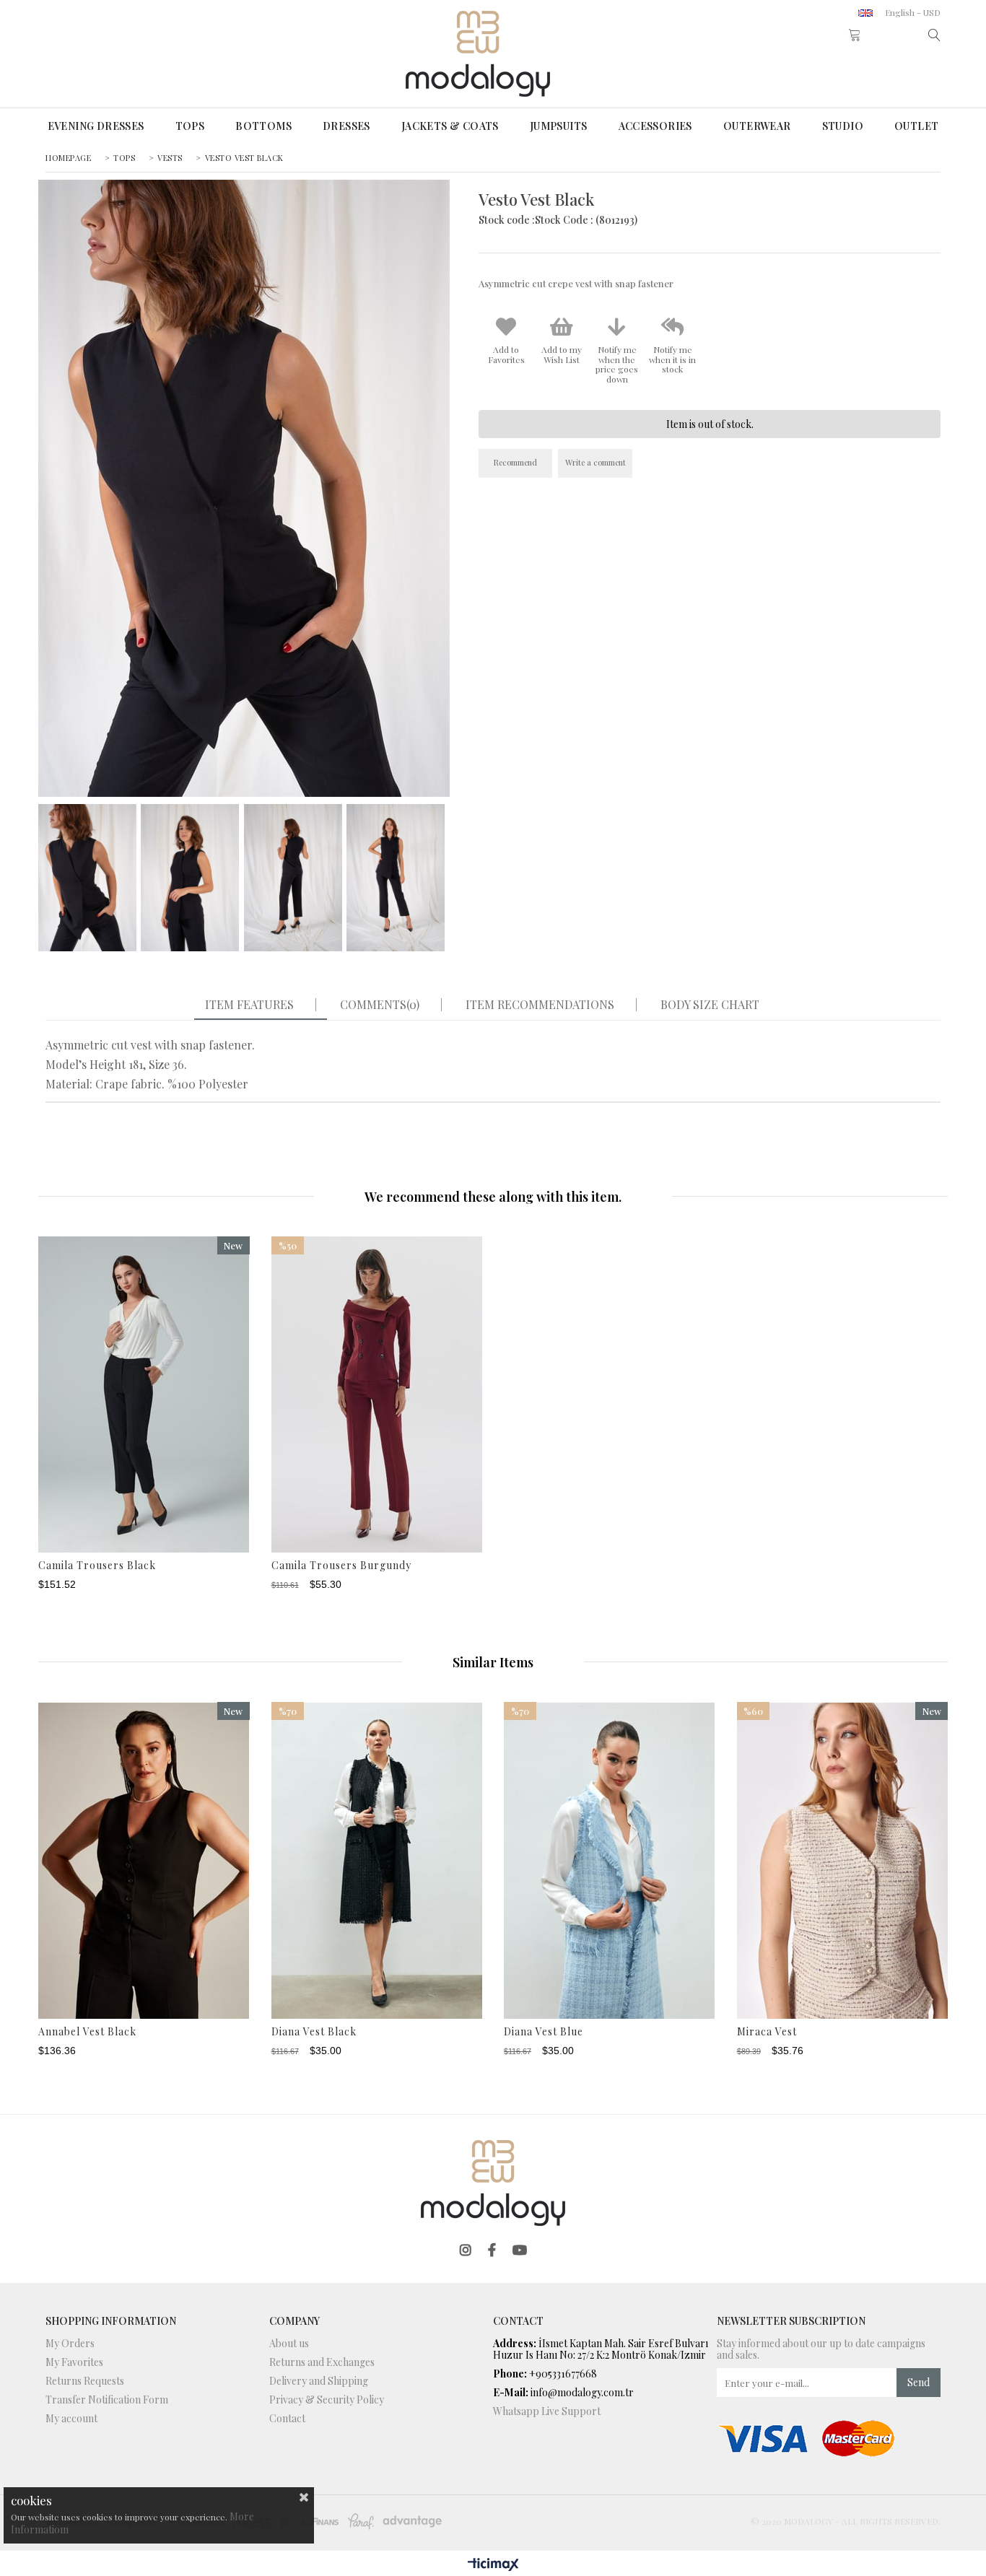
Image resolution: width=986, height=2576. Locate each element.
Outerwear (757, 126)
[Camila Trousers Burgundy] (377, 1395)
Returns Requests (85, 2381)
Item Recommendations (540, 1005)
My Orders (70, 2344)
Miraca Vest (767, 2032)
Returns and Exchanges (322, 2362)
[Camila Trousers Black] (144, 1395)
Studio (843, 126)
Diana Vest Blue (544, 2032)
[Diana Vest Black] (377, 1860)
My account (71, 2419)
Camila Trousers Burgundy (341, 1566)
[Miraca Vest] (843, 1860)
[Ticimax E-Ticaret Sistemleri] (493, 2565)
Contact (287, 2419)
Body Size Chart (710, 1005)
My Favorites (74, 2362)
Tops (190, 126)
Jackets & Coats (450, 126)
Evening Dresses (96, 126)
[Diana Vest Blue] (610, 1860)
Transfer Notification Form (107, 2400)
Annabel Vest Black (87, 2032)
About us (289, 2344)
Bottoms (263, 126)
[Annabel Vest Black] (144, 1860)
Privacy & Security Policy (327, 2400)
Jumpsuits (559, 126)
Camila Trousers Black (97, 1566)
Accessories (655, 126)
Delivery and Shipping (319, 2381)
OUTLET (916, 126)
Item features (249, 1005)
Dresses (346, 126)
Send (919, 2382)
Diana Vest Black (314, 2032)
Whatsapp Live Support (547, 2411)
